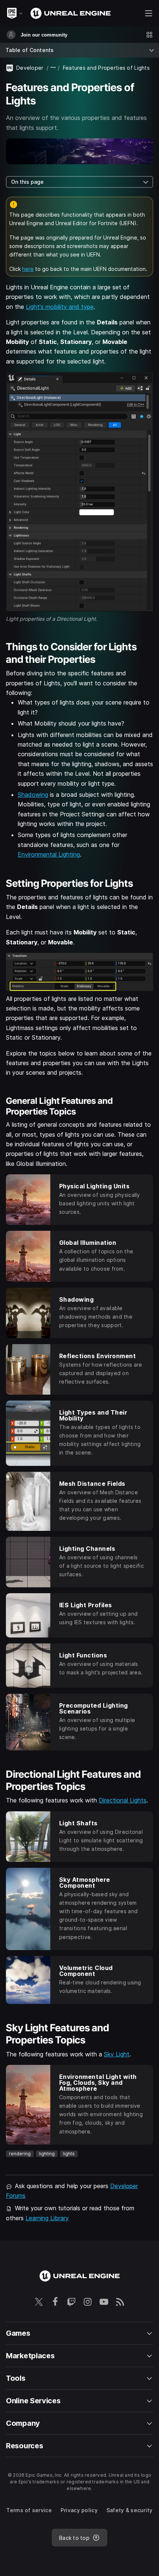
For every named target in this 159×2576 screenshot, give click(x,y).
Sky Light (117, 2054)
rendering (20, 2154)
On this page (27, 182)
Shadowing (33, 795)
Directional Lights (123, 1800)
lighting (47, 2154)
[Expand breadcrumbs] (53, 68)
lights (69, 2154)
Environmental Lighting (49, 854)
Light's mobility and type (60, 307)
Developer (30, 68)
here (28, 269)
